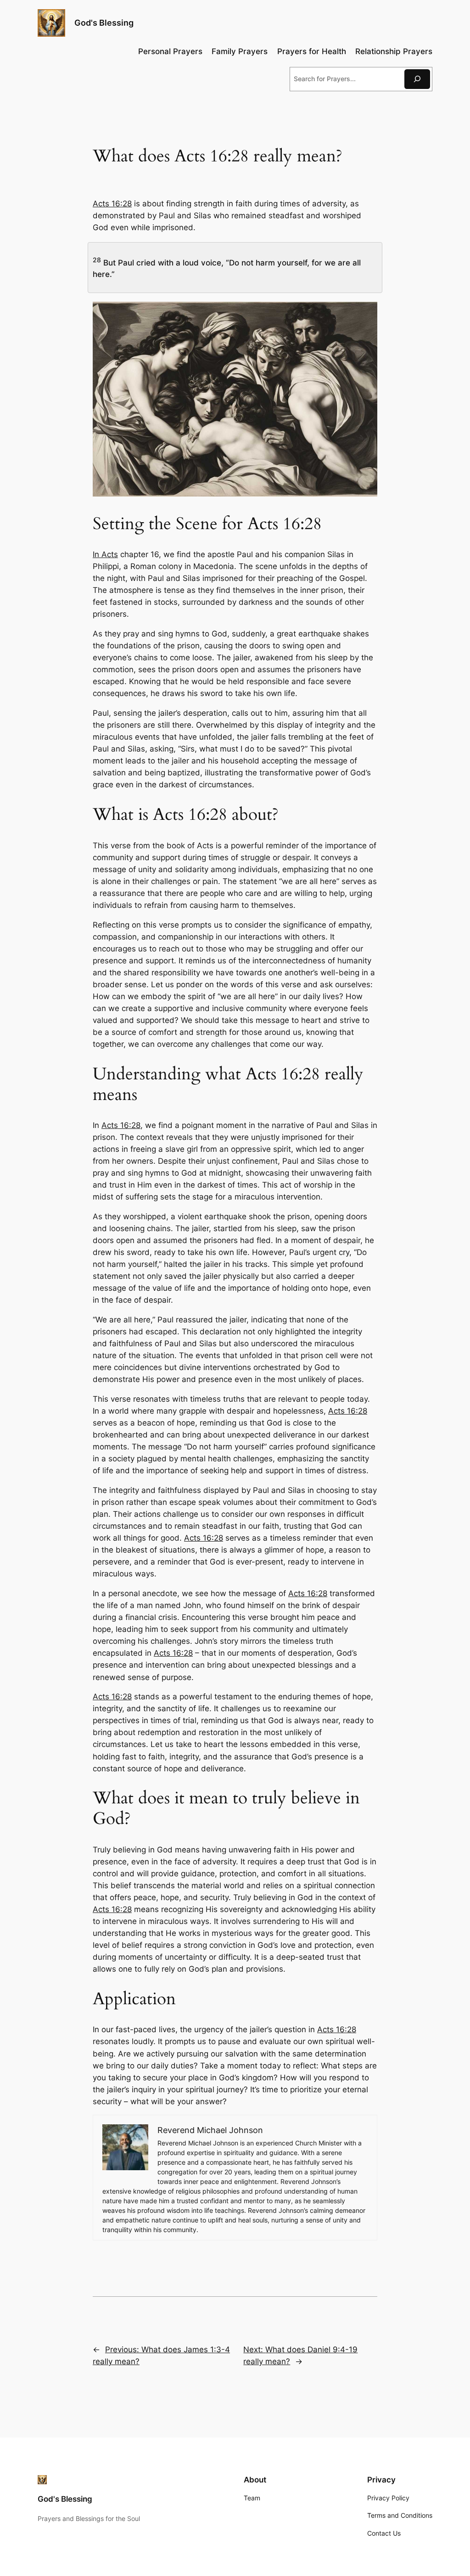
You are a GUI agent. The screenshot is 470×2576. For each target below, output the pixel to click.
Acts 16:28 (112, 204)
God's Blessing (104, 23)
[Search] (417, 79)
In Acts (105, 554)
